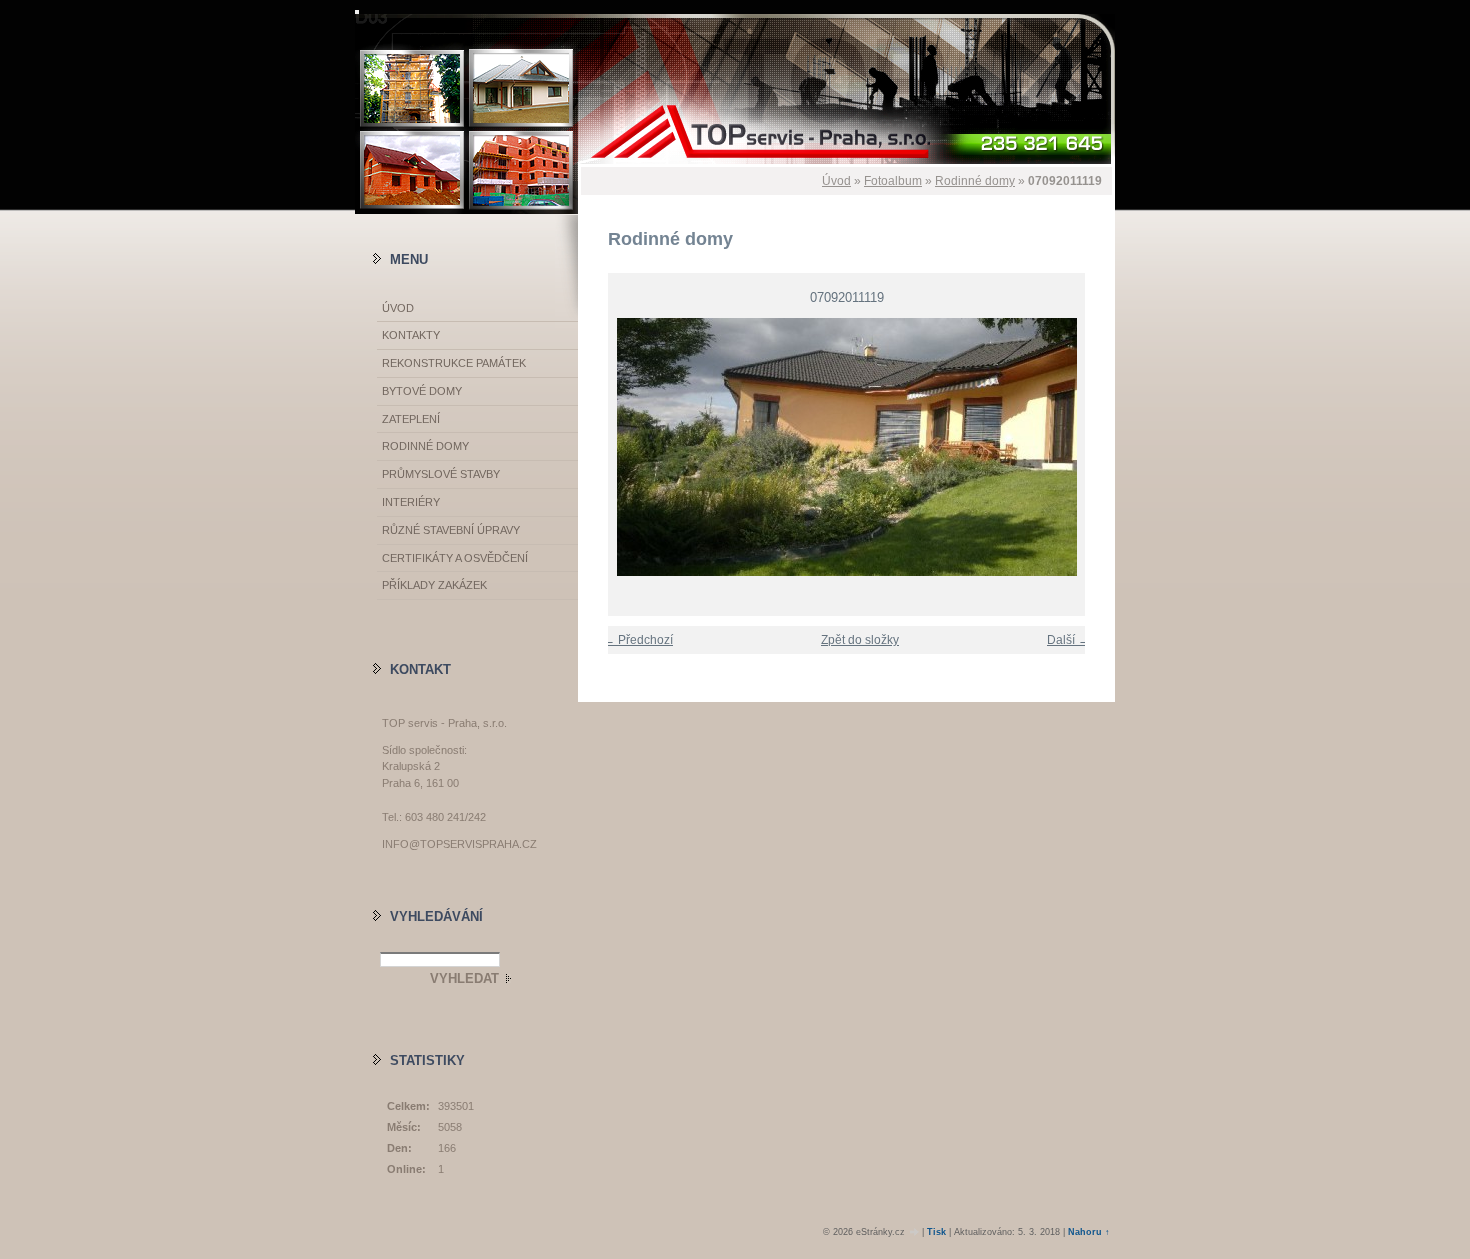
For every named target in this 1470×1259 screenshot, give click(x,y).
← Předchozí (638, 640)
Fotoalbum (893, 181)
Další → (1068, 640)
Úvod (836, 181)
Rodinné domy (975, 181)
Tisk (936, 1232)
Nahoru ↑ (1089, 1232)
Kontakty (411, 335)
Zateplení (411, 419)
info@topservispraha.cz (459, 844)
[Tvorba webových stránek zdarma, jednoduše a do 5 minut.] (915, 1232)
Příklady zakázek (434, 585)
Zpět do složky (860, 640)
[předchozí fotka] (610, 447)
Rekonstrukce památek (454, 363)
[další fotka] (1082, 447)
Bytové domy (422, 391)
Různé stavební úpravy (451, 530)
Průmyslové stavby (441, 474)
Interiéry (411, 502)
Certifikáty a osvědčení (455, 558)
